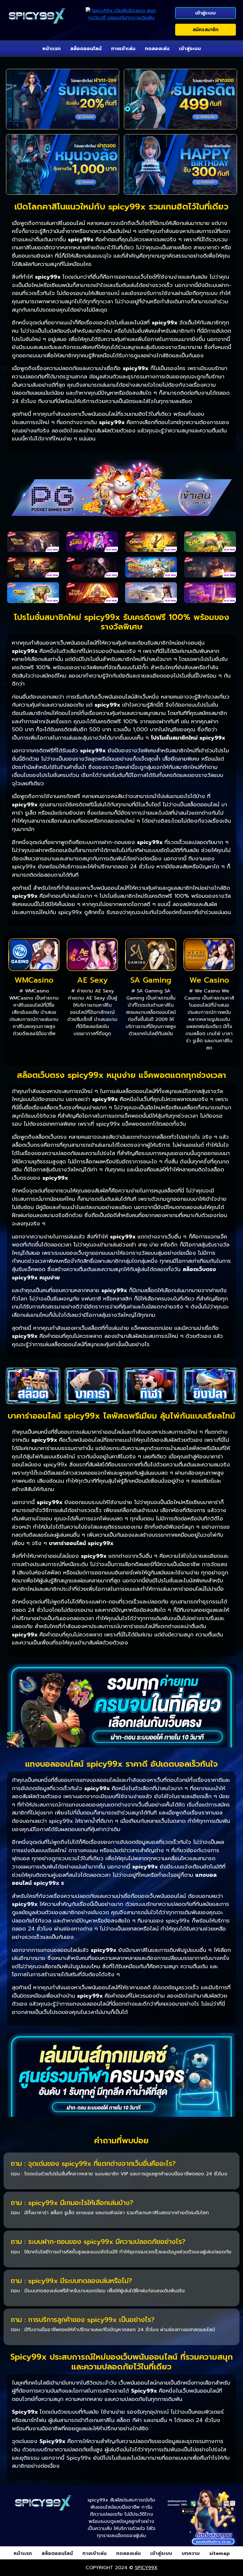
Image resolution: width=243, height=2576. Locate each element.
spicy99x (146, 2568)
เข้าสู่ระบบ (206, 13)
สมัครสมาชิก (206, 30)
